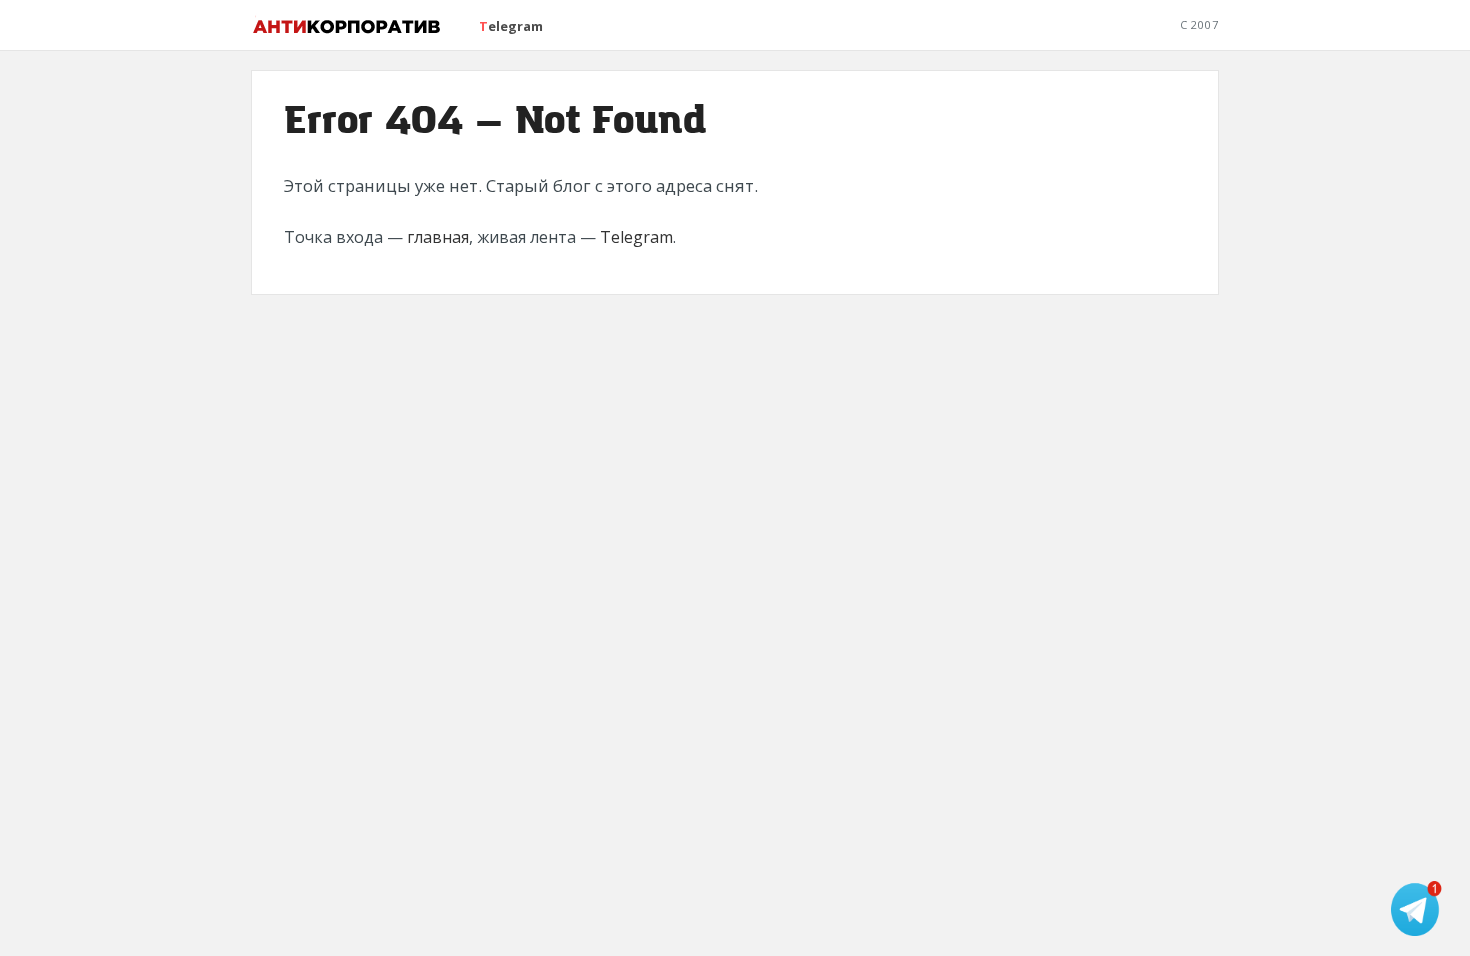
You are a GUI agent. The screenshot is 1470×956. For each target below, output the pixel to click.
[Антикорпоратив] (347, 25)
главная (438, 237)
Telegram (511, 26)
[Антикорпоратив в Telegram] (1418, 908)
